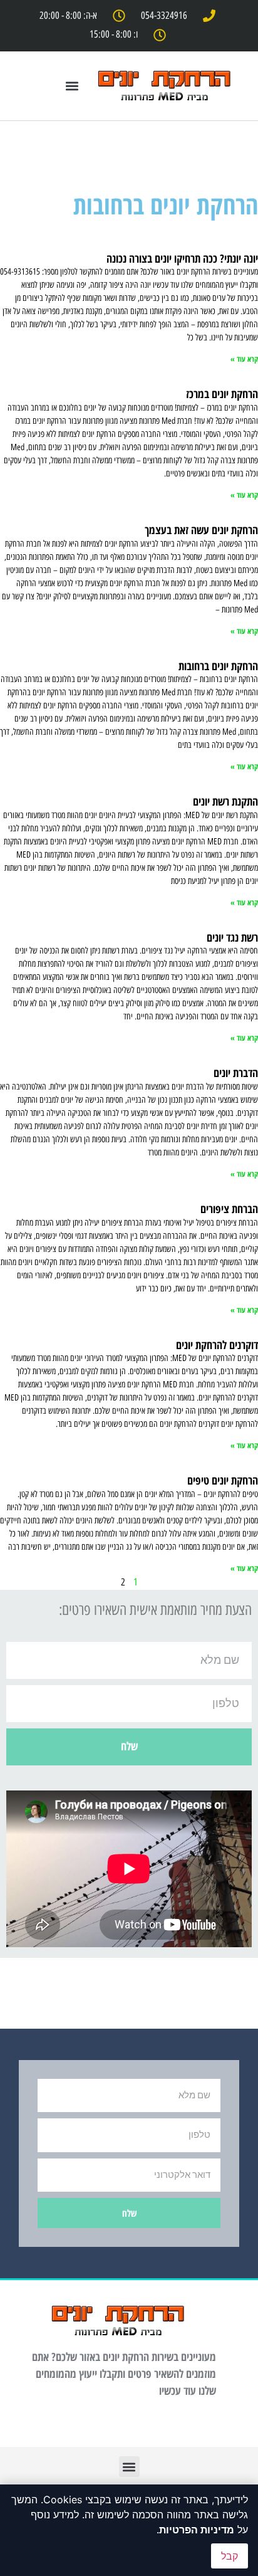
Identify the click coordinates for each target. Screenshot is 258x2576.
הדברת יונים (236, 1073)
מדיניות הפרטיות (197, 2530)
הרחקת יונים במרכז (222, 394)
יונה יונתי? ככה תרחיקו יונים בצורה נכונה (182, 258)
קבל (230, 2556)
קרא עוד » (244, 359)
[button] (72, 86)
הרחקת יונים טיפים (223, 1480)
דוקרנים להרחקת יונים (217, 1345)
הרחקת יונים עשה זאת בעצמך (201, 530)
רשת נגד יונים (232, 937)
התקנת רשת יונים (225, 801)
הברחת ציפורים (229, 1209)
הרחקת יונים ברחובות (218, 666)
